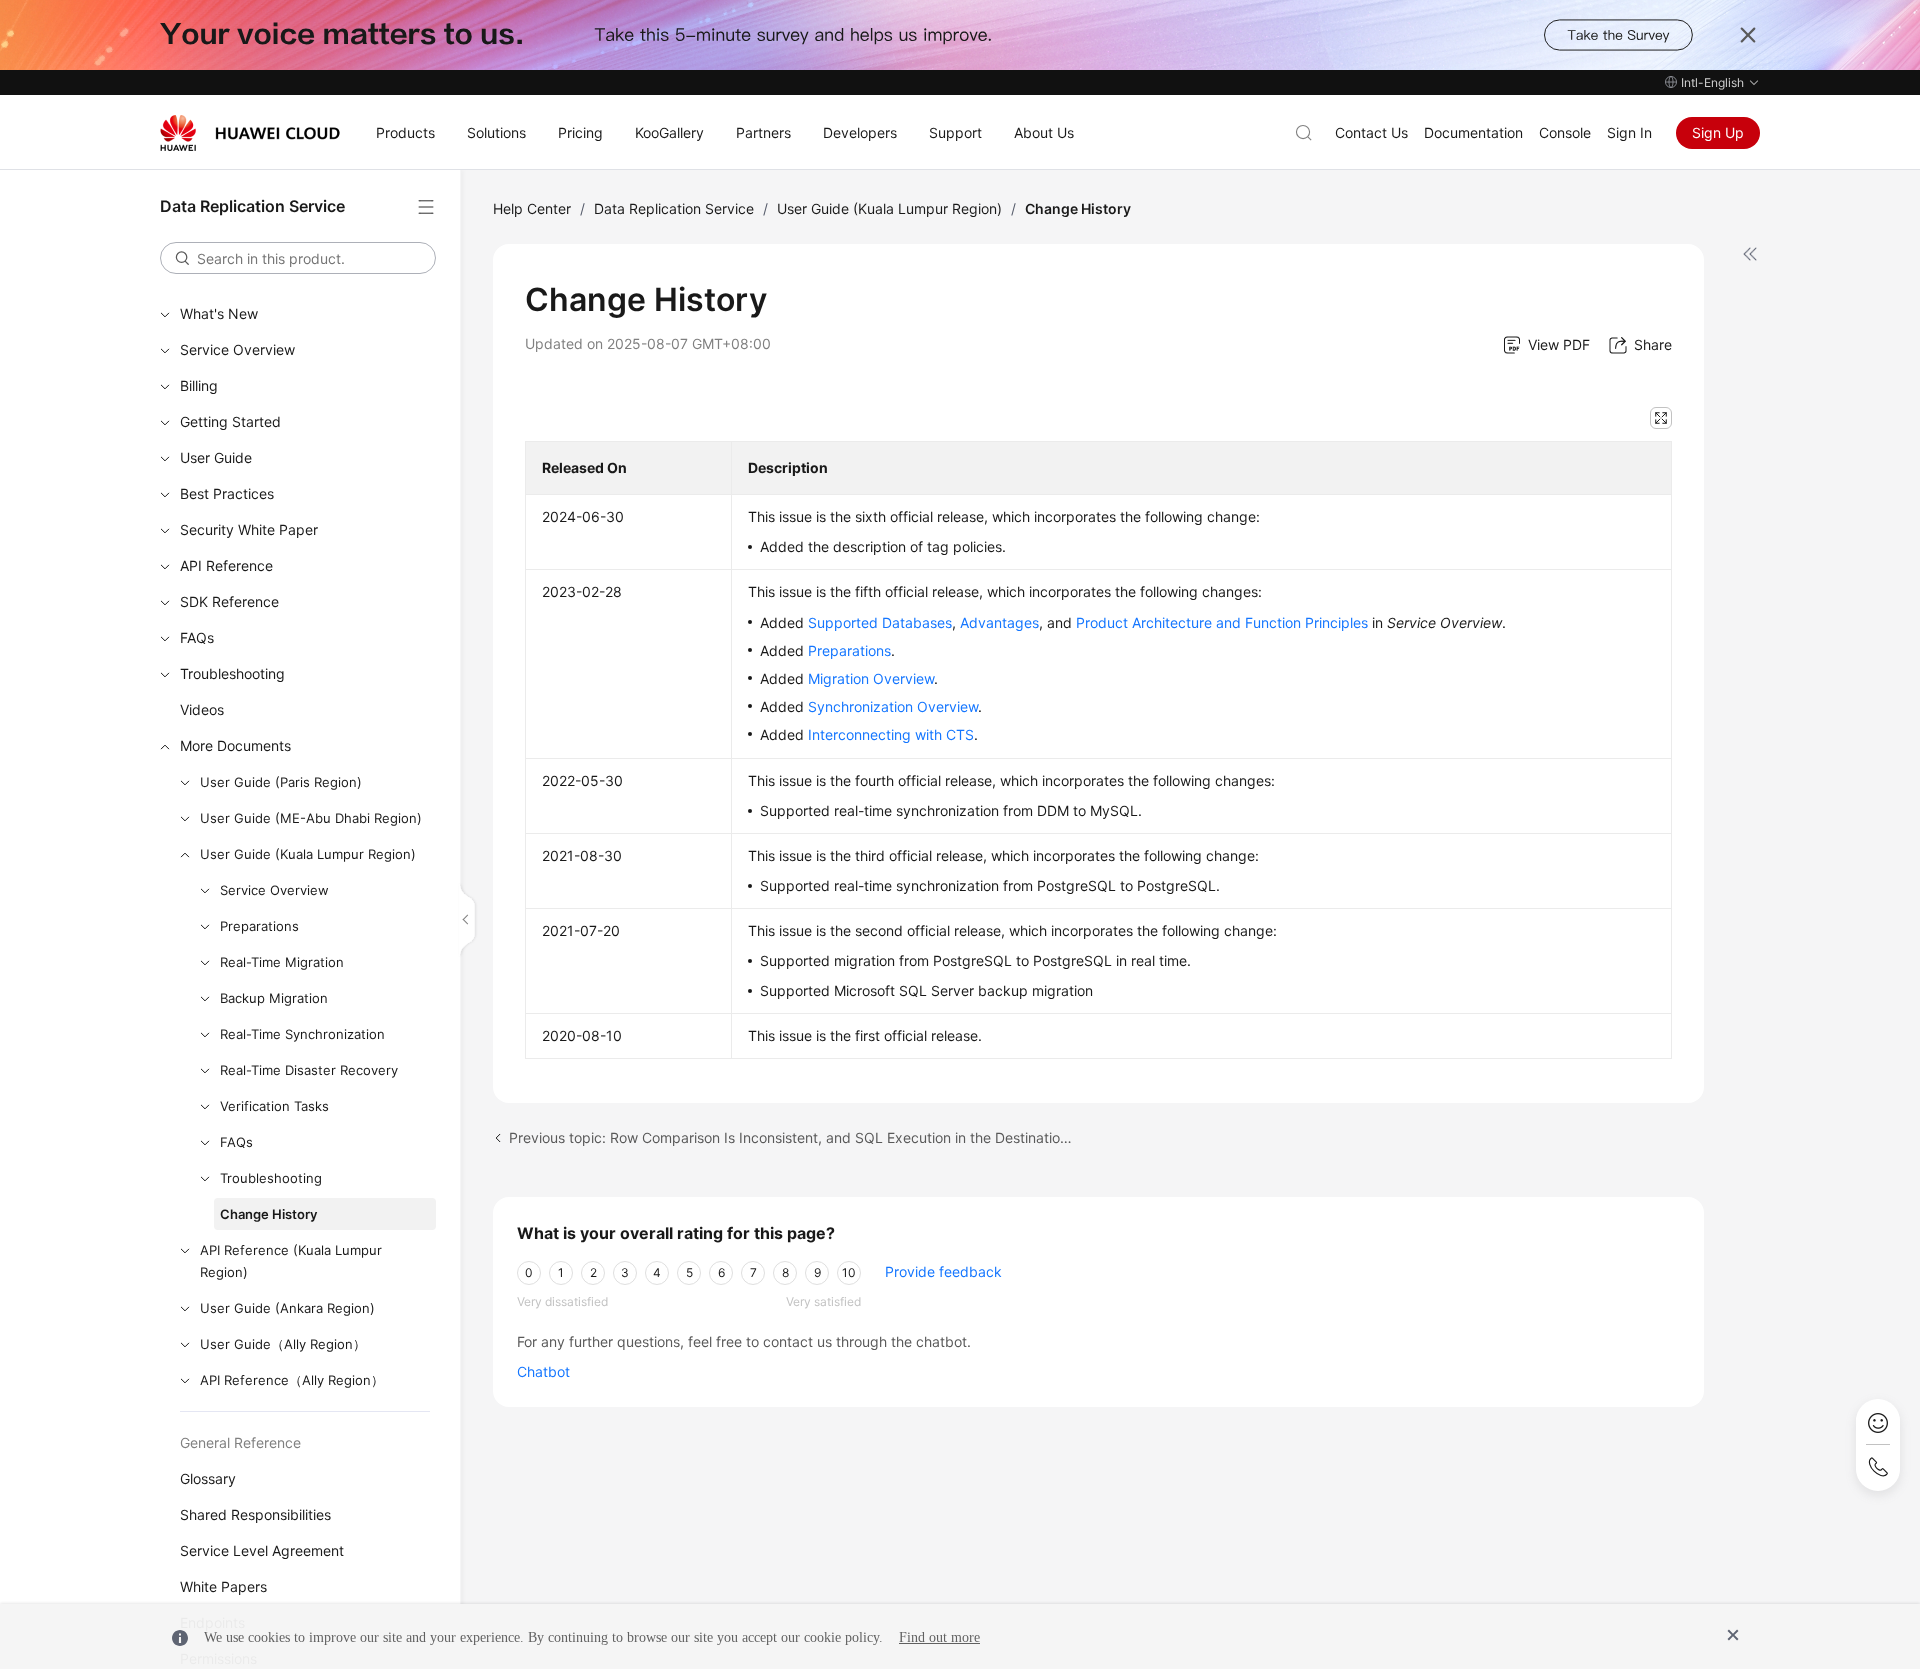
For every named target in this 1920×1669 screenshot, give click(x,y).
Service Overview (237, 349)
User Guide (216, 457)
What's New (219, 313)
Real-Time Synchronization (302, 1034)
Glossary (208, 1478)
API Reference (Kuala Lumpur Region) (291, 1261)
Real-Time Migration (282, 962)
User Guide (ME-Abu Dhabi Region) (311, 818)
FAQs (197, 637)
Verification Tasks (274, 1106)
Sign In (1629, 132)
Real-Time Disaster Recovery (309, 1070)
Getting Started (230, 421)
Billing (199, 385)
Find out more (939, 1637)
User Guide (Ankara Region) (287, 1308)
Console (1565, 132)
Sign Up (1718, 132)
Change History (268, 1214)
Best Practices (227, 493)
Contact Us (1371, 132)
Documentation (1473, 132)
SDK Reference (229, 601)
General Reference (240, 1442)
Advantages (999, 622)
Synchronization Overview (893, 706)
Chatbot (543, 1371)
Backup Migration (274, 998)
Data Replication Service (674, 208)
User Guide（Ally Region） (283, 1344)
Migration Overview (871, 678)
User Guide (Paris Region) (281, 782)
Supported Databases (880, 622)
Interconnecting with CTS (891, 734)
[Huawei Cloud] (250, 133)
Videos (202, 709)
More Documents (235, 745)
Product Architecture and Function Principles (1222, 622)
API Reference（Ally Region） (292, 1380)
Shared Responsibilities (255, 1514)
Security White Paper (249, 529)
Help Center (532, 208)
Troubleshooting (232, 673)
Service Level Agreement (262, 1550)
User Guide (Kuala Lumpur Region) (308, 854)
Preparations (259, 926)
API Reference (226, 565)
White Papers (223, 1586)
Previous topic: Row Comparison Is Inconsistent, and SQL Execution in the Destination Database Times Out (794, 1137)
